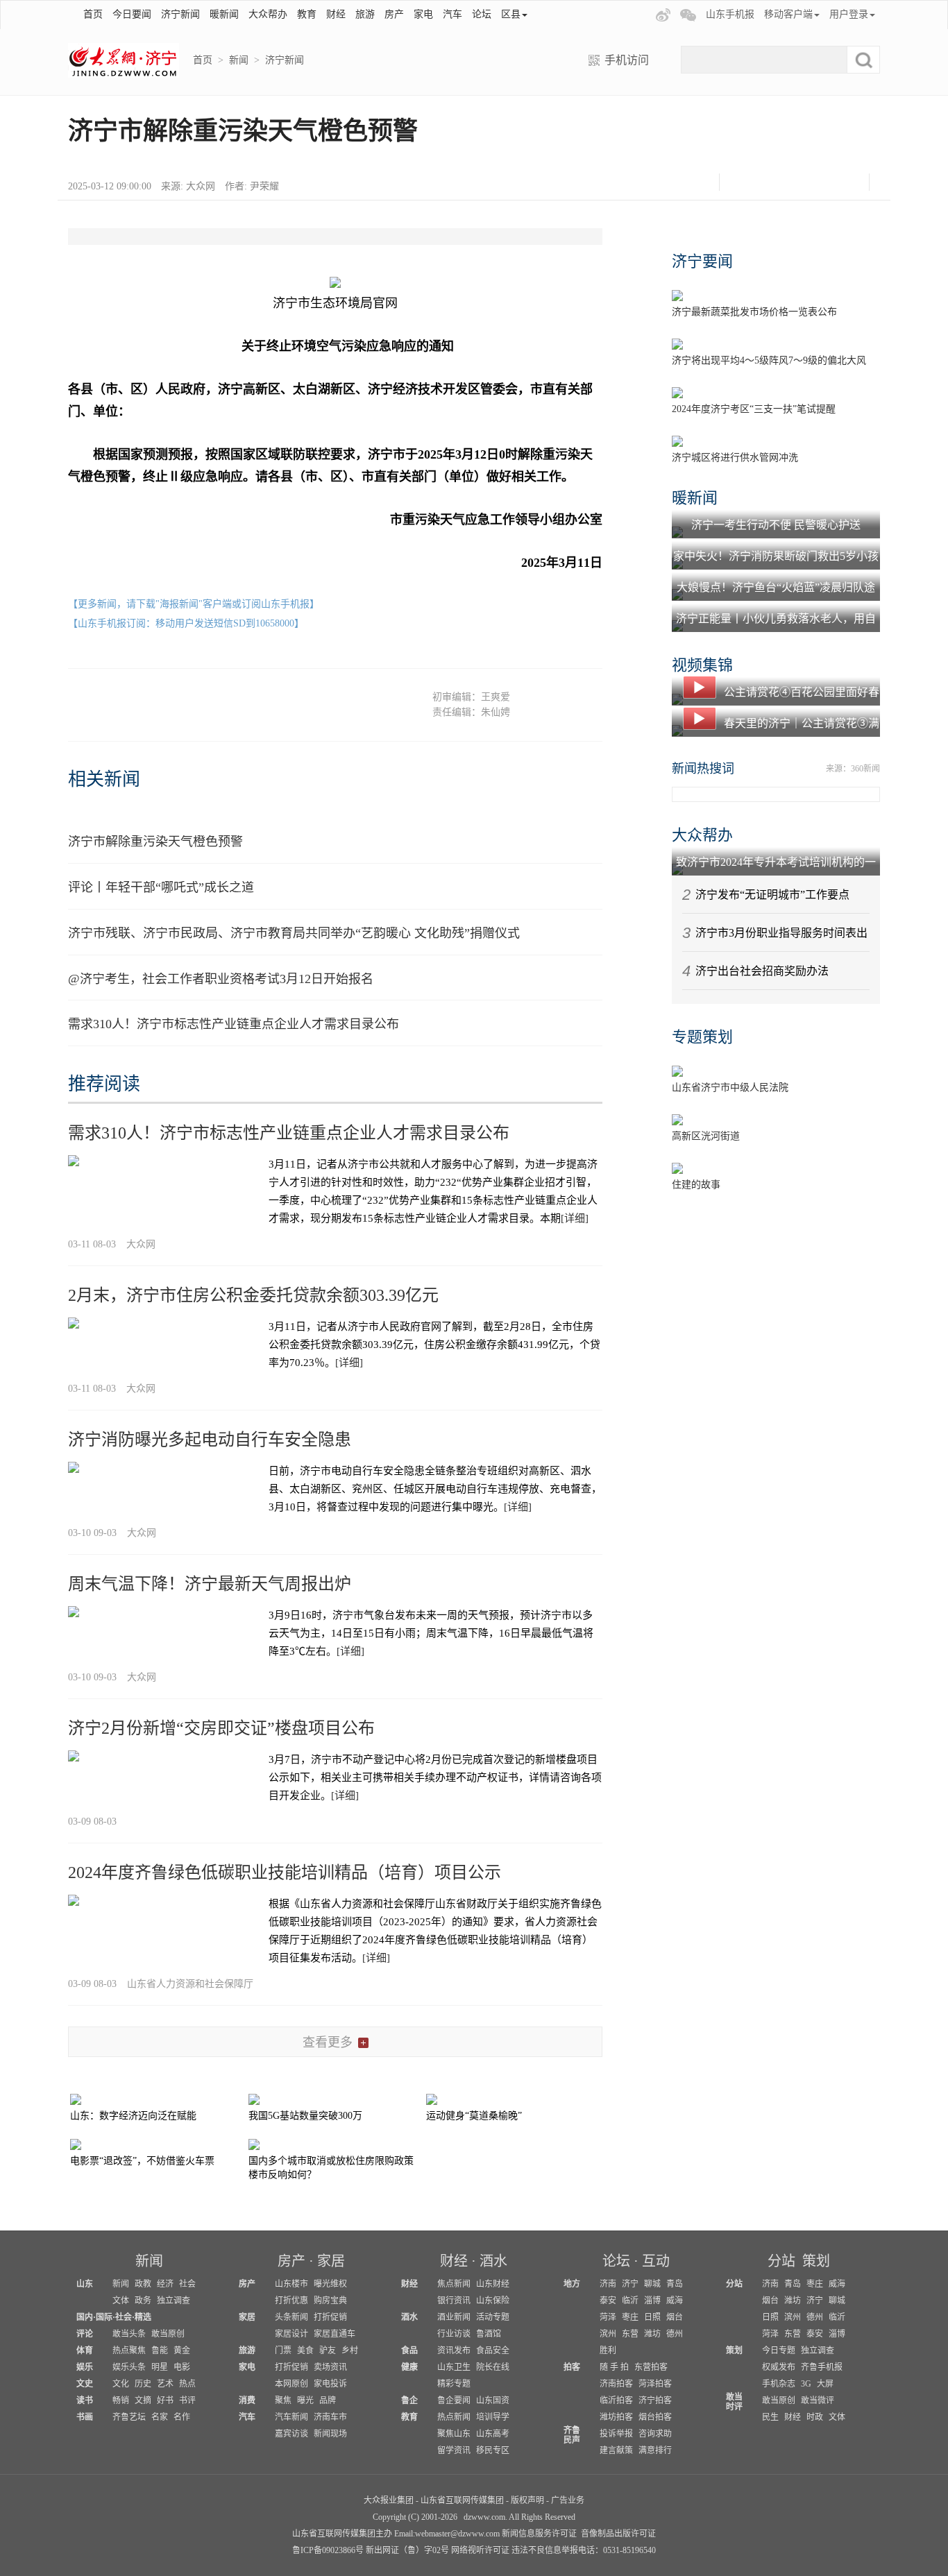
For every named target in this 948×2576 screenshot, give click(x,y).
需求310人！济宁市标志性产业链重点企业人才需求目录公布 (234, 1024)
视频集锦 (702, 665)
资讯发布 (454, 2351)
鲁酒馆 (489, 2334)
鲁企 (409, 2400)
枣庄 (630, 2317)
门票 (283, 2351)
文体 (121, 2301)
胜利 (608, 2351)
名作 (182, 2417)
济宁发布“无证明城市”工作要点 (772, 895)
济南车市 (330, 2417)
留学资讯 (454, 2450)
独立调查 (173, 2301)
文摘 (143, 2400)
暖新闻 (224, 14)
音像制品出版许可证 (618, 2534)
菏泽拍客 (655, 2384)
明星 (160, 2367)
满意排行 (655, 2450)
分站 (781, 2261)
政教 (143, 2284)
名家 (160, 2417)
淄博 (652, 2301)
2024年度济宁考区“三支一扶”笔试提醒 (754, 409)
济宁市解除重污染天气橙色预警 (155, 842)
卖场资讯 (330, 2367)
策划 (816, 2261)
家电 (423, 14)
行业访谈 (454, 2334)
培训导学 (493, 2417)
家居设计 (291, 2334)
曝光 (305, 2400)
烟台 (675, 2317)
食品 (409, 2351)
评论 (85, 2334)
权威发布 (779, 2367)
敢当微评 (818, 2400)
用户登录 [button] (849, 14)
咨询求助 (655, 2434)
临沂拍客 (616, 2400)
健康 (409, 2367)
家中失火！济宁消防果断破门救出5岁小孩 (776, 556)
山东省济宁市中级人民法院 (730, 1087)
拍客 (572, 2367)
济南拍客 (616, 2384)
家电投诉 (330, 2384)
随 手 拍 (614, 2367)
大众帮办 (268, 14)
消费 (247, 2400)
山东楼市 (291, 2284)
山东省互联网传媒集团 (462, 2500)
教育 (307, 14)
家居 (331, 2261)
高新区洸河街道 (706, 1136)
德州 (675, 2334)
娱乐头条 (129, 2367)
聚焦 (283, 2400)
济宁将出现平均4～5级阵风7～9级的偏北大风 (769, 360)
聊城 (652, 2284)
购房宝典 (330, 2301)
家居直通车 (335, 2334)
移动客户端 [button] (788, 14)
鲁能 (160, 2351)
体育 (85, 2351)
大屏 (825, 2384)
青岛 (675, 2284)
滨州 (608, 2334)
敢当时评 (734, 2402)
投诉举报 (616, 2434)
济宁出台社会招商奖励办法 (762, 971)
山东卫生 (454, 2367)
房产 (394, 14)
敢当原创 (168, 2334)
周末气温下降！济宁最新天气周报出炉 (210, 1584)
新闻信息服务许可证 (539, 2534)
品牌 (328, 2400)
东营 (630, 2334)
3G (806, 2384)
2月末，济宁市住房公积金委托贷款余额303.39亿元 (253, 1295)
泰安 (608, 2301)
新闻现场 (330, 2434)
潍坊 (652, 2334)
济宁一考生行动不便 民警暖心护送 (776, 525)
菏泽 (608, 2317)
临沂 (630, 2301)
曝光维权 (330, 2284)
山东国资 (493, 2400)
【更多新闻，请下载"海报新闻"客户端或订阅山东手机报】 (194, 604)
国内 (85, 2317)
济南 (608, 2284)
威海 (675, 2301)
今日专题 (779, 2351)
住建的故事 (696, 1185)
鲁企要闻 (454, 2400)
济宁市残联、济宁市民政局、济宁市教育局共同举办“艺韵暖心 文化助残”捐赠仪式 (294, 933)
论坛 (482, 14)
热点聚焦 (129, 2351)
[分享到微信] (742, 182)
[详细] (575, 1218)
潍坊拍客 (616, 2417)
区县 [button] (511, 14)
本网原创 (291, 2384)
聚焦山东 (454, 2434)
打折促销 (330, 2317)
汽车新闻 (291, 2417)
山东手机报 (730, 14)
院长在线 (493, 2367)
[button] (646, 15)
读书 (85, 2400)
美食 (305, 2351)
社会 (187, 2284)
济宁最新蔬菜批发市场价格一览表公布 (754, 312)
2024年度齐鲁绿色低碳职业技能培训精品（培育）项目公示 (285, 1873)
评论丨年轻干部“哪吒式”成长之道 (161, 887)
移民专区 (493, 2450)
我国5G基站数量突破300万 (305, 2116)
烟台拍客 (655, 2417)
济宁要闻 (702, 261)
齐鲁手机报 (822, 2367)
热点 (187, 2384)
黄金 (182, 2351)
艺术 (165, 2384)
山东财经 (493, 2284)
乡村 (350, 2351)
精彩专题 (454, 2384)
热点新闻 (454, 2417)
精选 (143, 2317)
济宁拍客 (655, 2400)
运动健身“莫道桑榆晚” (474, 2116)
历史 (143, 2384)
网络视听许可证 (480, 2550)
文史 (85, 2384)
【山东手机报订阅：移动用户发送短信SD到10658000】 (186, 623)
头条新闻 (291, 2317)
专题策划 (702, 1037)
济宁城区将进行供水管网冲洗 (735, 458)
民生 (770, 2417)
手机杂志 (779, 2384)
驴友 (328, 2351)
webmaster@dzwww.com (457, 2534)
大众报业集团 (389, 2500)
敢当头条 (129, 2334)
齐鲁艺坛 (129, 2417)
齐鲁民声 (572, 2435)
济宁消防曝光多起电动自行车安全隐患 (210, 1440)
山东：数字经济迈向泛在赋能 (133, 2116)
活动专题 (493, 2317)
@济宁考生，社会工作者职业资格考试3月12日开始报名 (221, 979)
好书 (165, 2400)
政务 (143, 2301)
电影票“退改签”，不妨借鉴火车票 (142, 2161)
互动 (656, 2261)
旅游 (365, 14)
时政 (815, 2417)
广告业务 (568, 2500)
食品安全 (493, 2351)
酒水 (493, 2261)
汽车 (452, 14)
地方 (572, 2284)
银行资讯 (454, 2301)
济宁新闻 (180, 14)
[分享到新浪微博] (777, 182)
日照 (652, 2317)
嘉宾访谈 (291, 2434)
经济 (165, 2284)
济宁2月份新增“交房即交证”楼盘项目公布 (221, 1728)
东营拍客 (651, 2367)
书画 (85, 2417)
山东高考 (493, 2434)
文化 (121, 2384)
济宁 (630, 2284)
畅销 (121, 2400)
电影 (182, 2367)
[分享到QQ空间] (812, 182)
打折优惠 (291, 2301)
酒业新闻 (454, 2317)
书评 (187, 2400)
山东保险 (493, 2301)
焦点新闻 (454, 2284)
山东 (85, 2284)
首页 (93, 14)
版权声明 (527, 2500)
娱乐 (85, 2367)
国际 (104, 2317)
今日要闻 (132, 14)
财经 (336, 14)
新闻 (239, 60)
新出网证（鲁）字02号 (407, 2550)
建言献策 (616, 2450)
